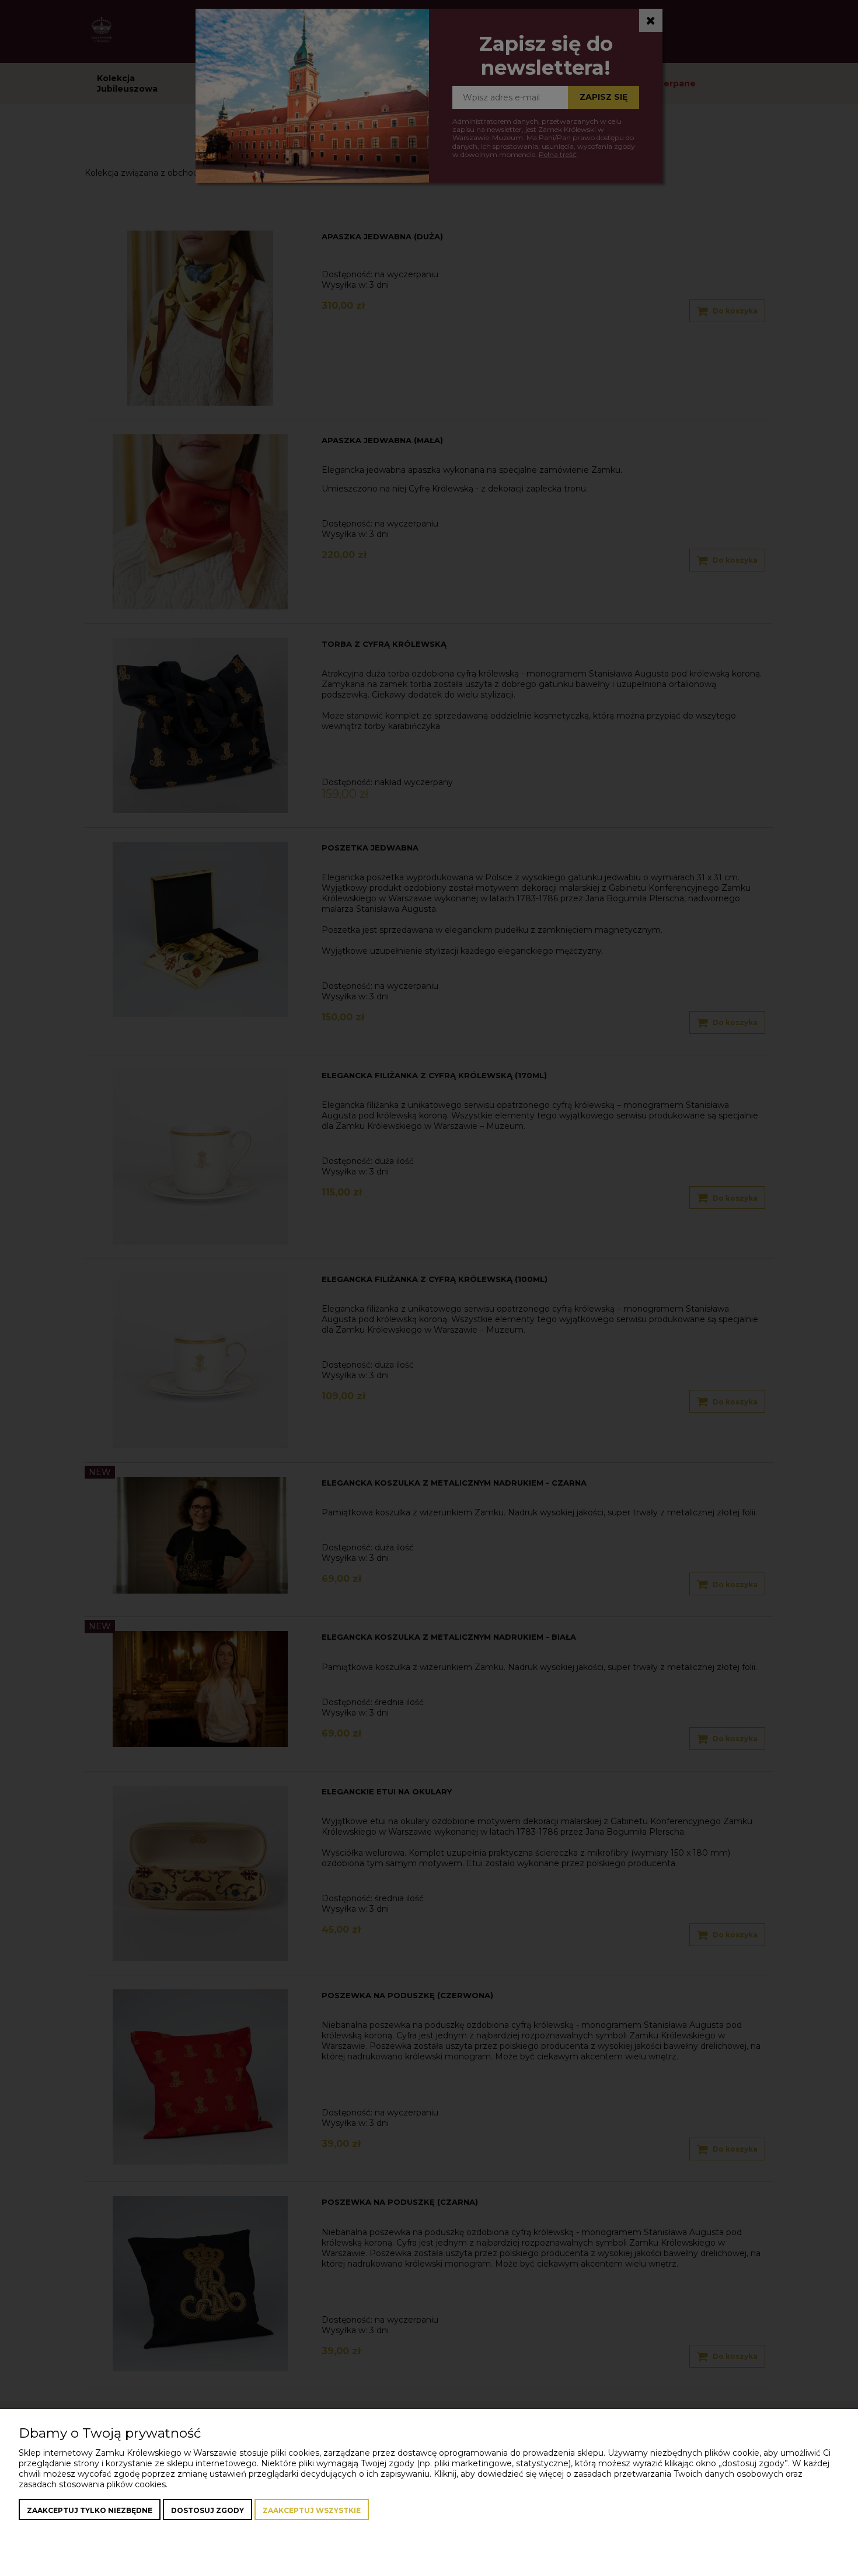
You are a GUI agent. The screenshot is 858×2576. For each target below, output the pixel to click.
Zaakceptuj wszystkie (312, 2510)
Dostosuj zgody (207, 2510)
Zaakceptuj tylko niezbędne (90, 2510)
